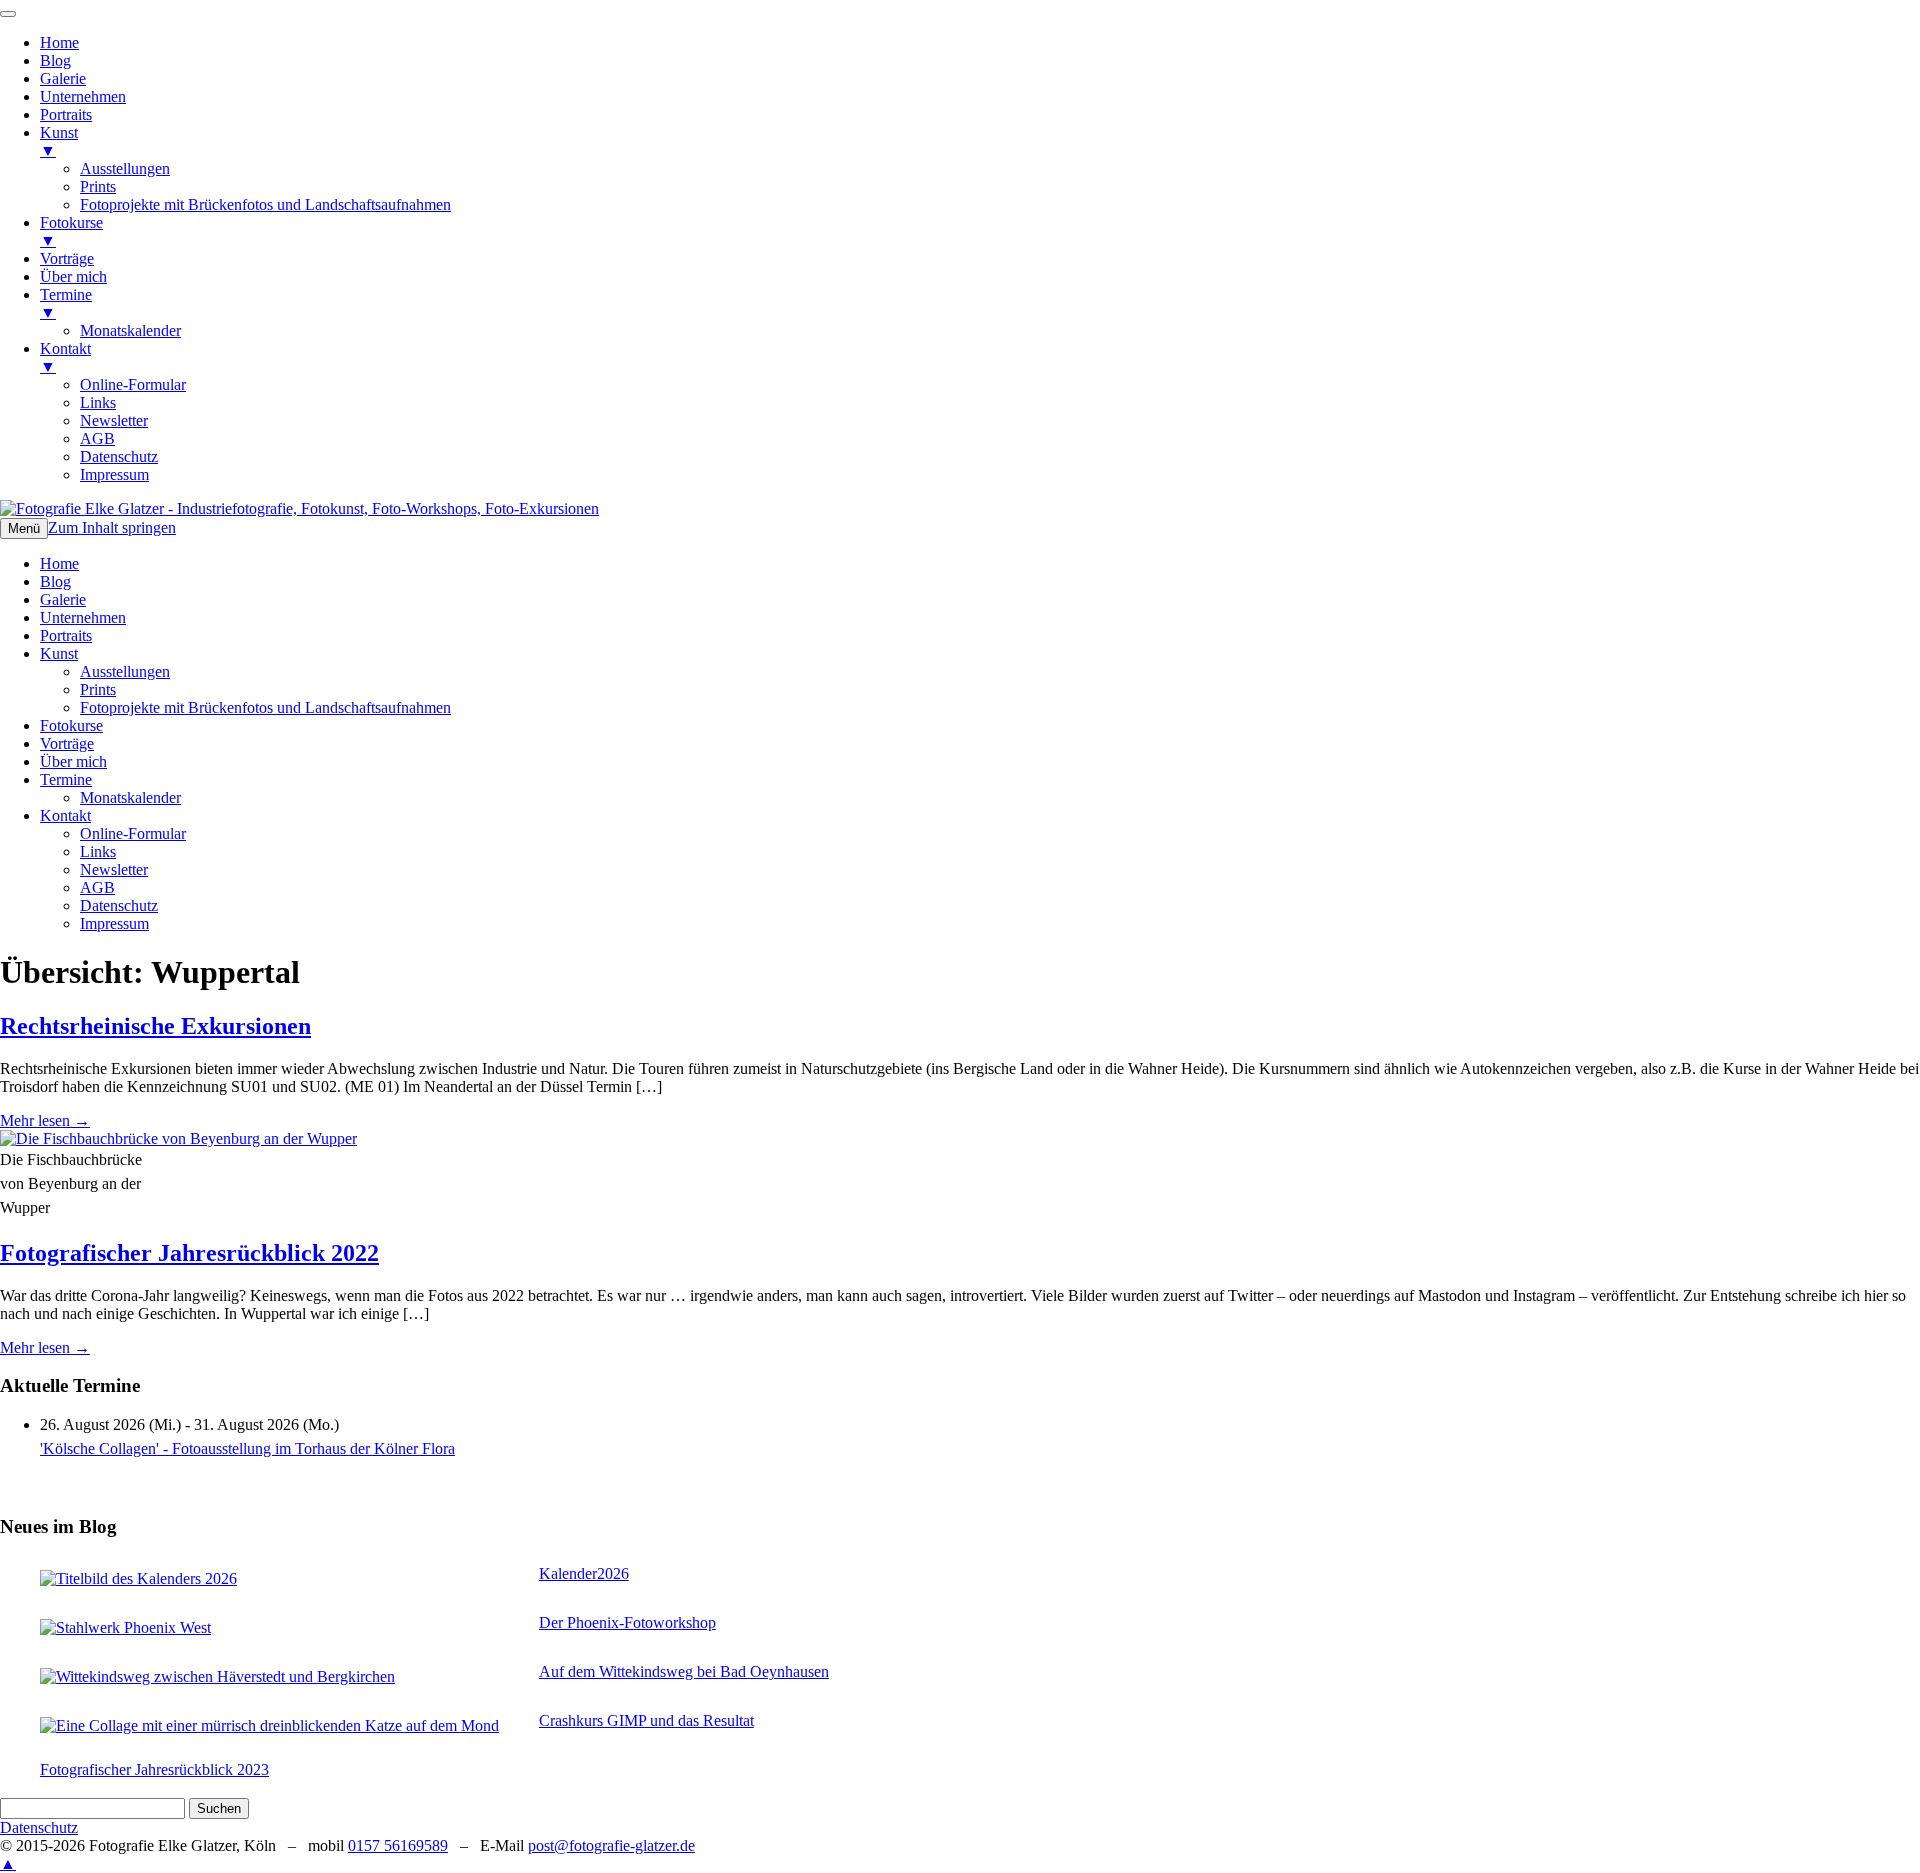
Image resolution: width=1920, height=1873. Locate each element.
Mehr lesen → (45, 1120)
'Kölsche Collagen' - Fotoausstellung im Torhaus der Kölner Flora (247, 1448)
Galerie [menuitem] (63, 78)
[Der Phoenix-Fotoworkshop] (284, 1628)
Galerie (63, 599)
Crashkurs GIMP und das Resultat (646, 1720)
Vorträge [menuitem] (67, 258)
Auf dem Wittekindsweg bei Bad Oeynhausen (684, 1671)
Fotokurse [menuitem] (71, 231)
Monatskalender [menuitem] (130, 330)
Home (59, 563)
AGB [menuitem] (97, 438)
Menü (24, 528)
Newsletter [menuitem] (114, 420)
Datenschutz (119, 905)
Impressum (114, 923)
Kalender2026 (584, 1573)
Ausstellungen (125, 671)
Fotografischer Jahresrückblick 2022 (189, 1253)
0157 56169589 (398, 1845)
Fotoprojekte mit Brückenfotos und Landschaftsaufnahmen (265, 707)
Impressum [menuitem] (114, 474)
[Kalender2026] (284, 1579)
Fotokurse (71, 725)
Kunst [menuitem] (59, 141)
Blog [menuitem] (55, 60)
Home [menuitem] (59, 42)
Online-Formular (133, 833)
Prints (98, 689)
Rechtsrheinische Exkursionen (155, 1026)
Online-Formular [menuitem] (133, 384)
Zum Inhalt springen (112, 527)
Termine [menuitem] (66, 303)
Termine (66, 779)
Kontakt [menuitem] (65, 357)
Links (98, 851)
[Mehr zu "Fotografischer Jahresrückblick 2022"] (178, 1138)
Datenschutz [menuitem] (119, 456)
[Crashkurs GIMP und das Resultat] (284, 1726)
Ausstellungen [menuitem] (125, 168)
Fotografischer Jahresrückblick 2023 (154, 1769)
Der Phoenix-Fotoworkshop (627, 1622)
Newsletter (114, 869)
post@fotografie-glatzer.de (611, 1845)
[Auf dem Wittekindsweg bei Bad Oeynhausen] (284, 1677)
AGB (97, 887)
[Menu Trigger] (8, 14)
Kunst (59, 653)
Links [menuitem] (98, 402)
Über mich (73, 761)
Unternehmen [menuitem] (83, 96)
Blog (55, 581)
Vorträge (67, 743)
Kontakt (65, 815)
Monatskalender (130, 797)
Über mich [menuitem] (73, 276)
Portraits (66, 635)
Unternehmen (83, 617)
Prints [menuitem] (98, 186)
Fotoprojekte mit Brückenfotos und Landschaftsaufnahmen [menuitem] (265, 204)
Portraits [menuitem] (66, 114)
